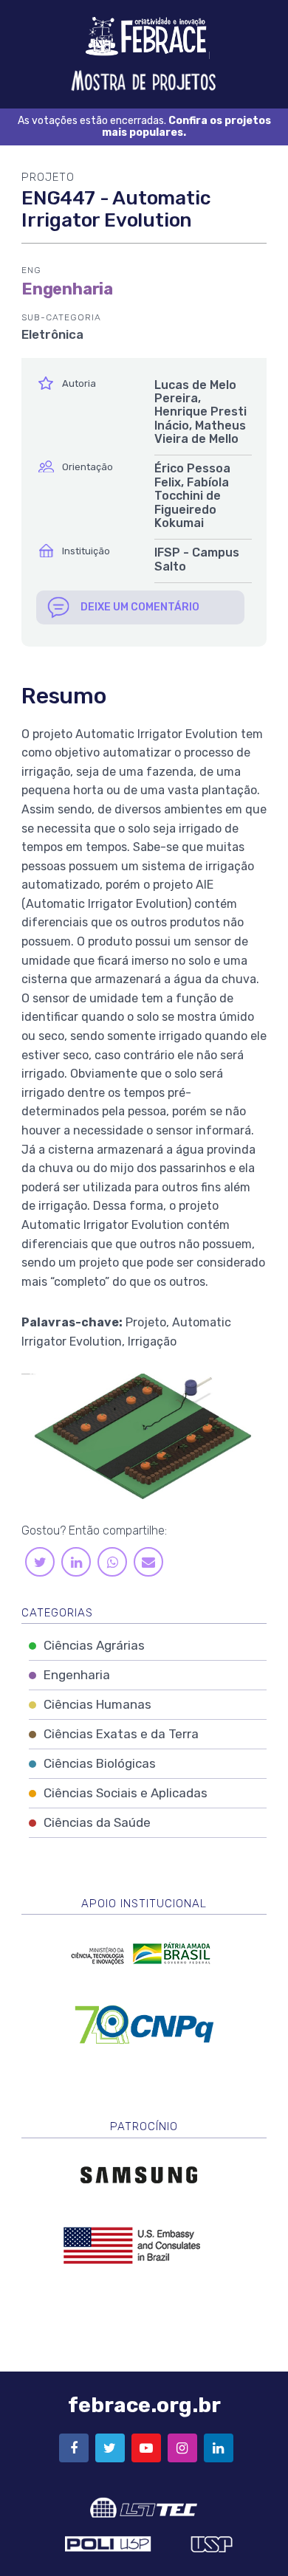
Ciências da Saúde (97, 1822)
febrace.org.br (144, 2405)
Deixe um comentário (140, 607)
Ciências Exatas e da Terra (121, 1734)
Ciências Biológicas (100, 1763)
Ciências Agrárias (94, 1645)
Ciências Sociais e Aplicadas (126, 1793)
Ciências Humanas (97, 1704)
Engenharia (77, 1675)
